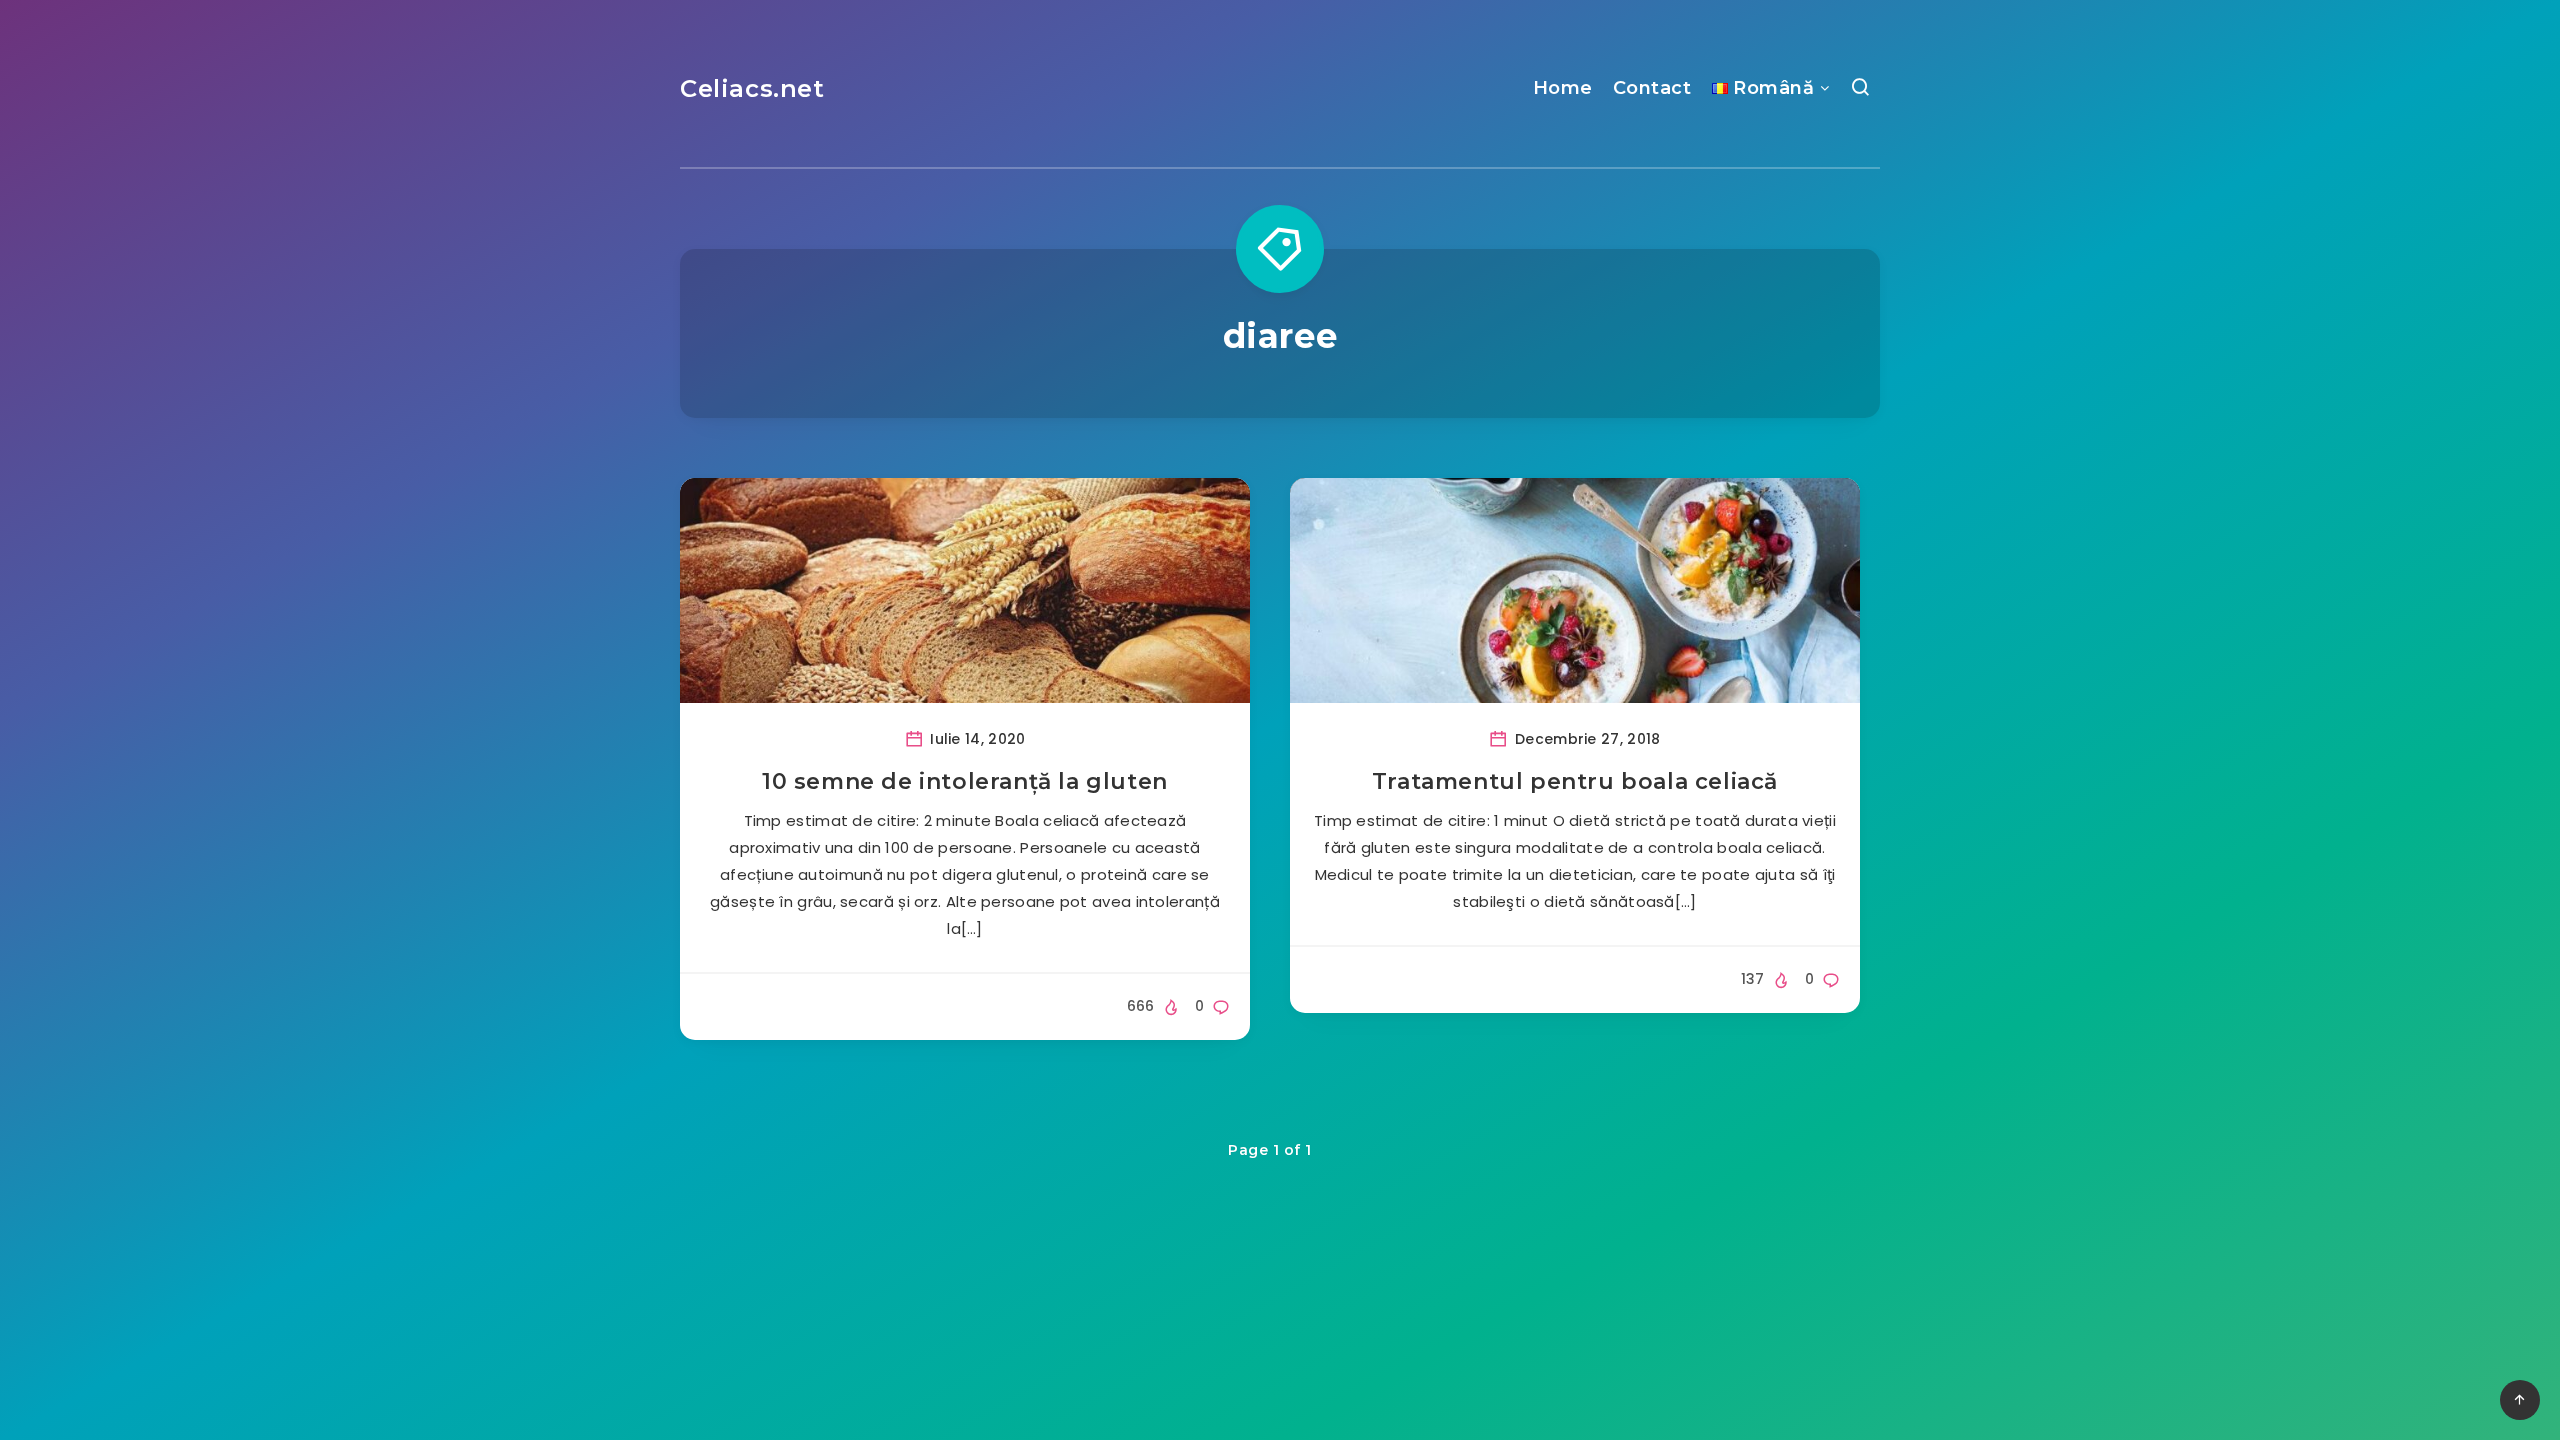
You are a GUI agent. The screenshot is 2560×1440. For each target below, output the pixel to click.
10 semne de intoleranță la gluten (965, 781)
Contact (1652, 88)
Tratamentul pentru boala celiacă (1575, 781)
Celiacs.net (752, 88)
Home (1563, 88)
